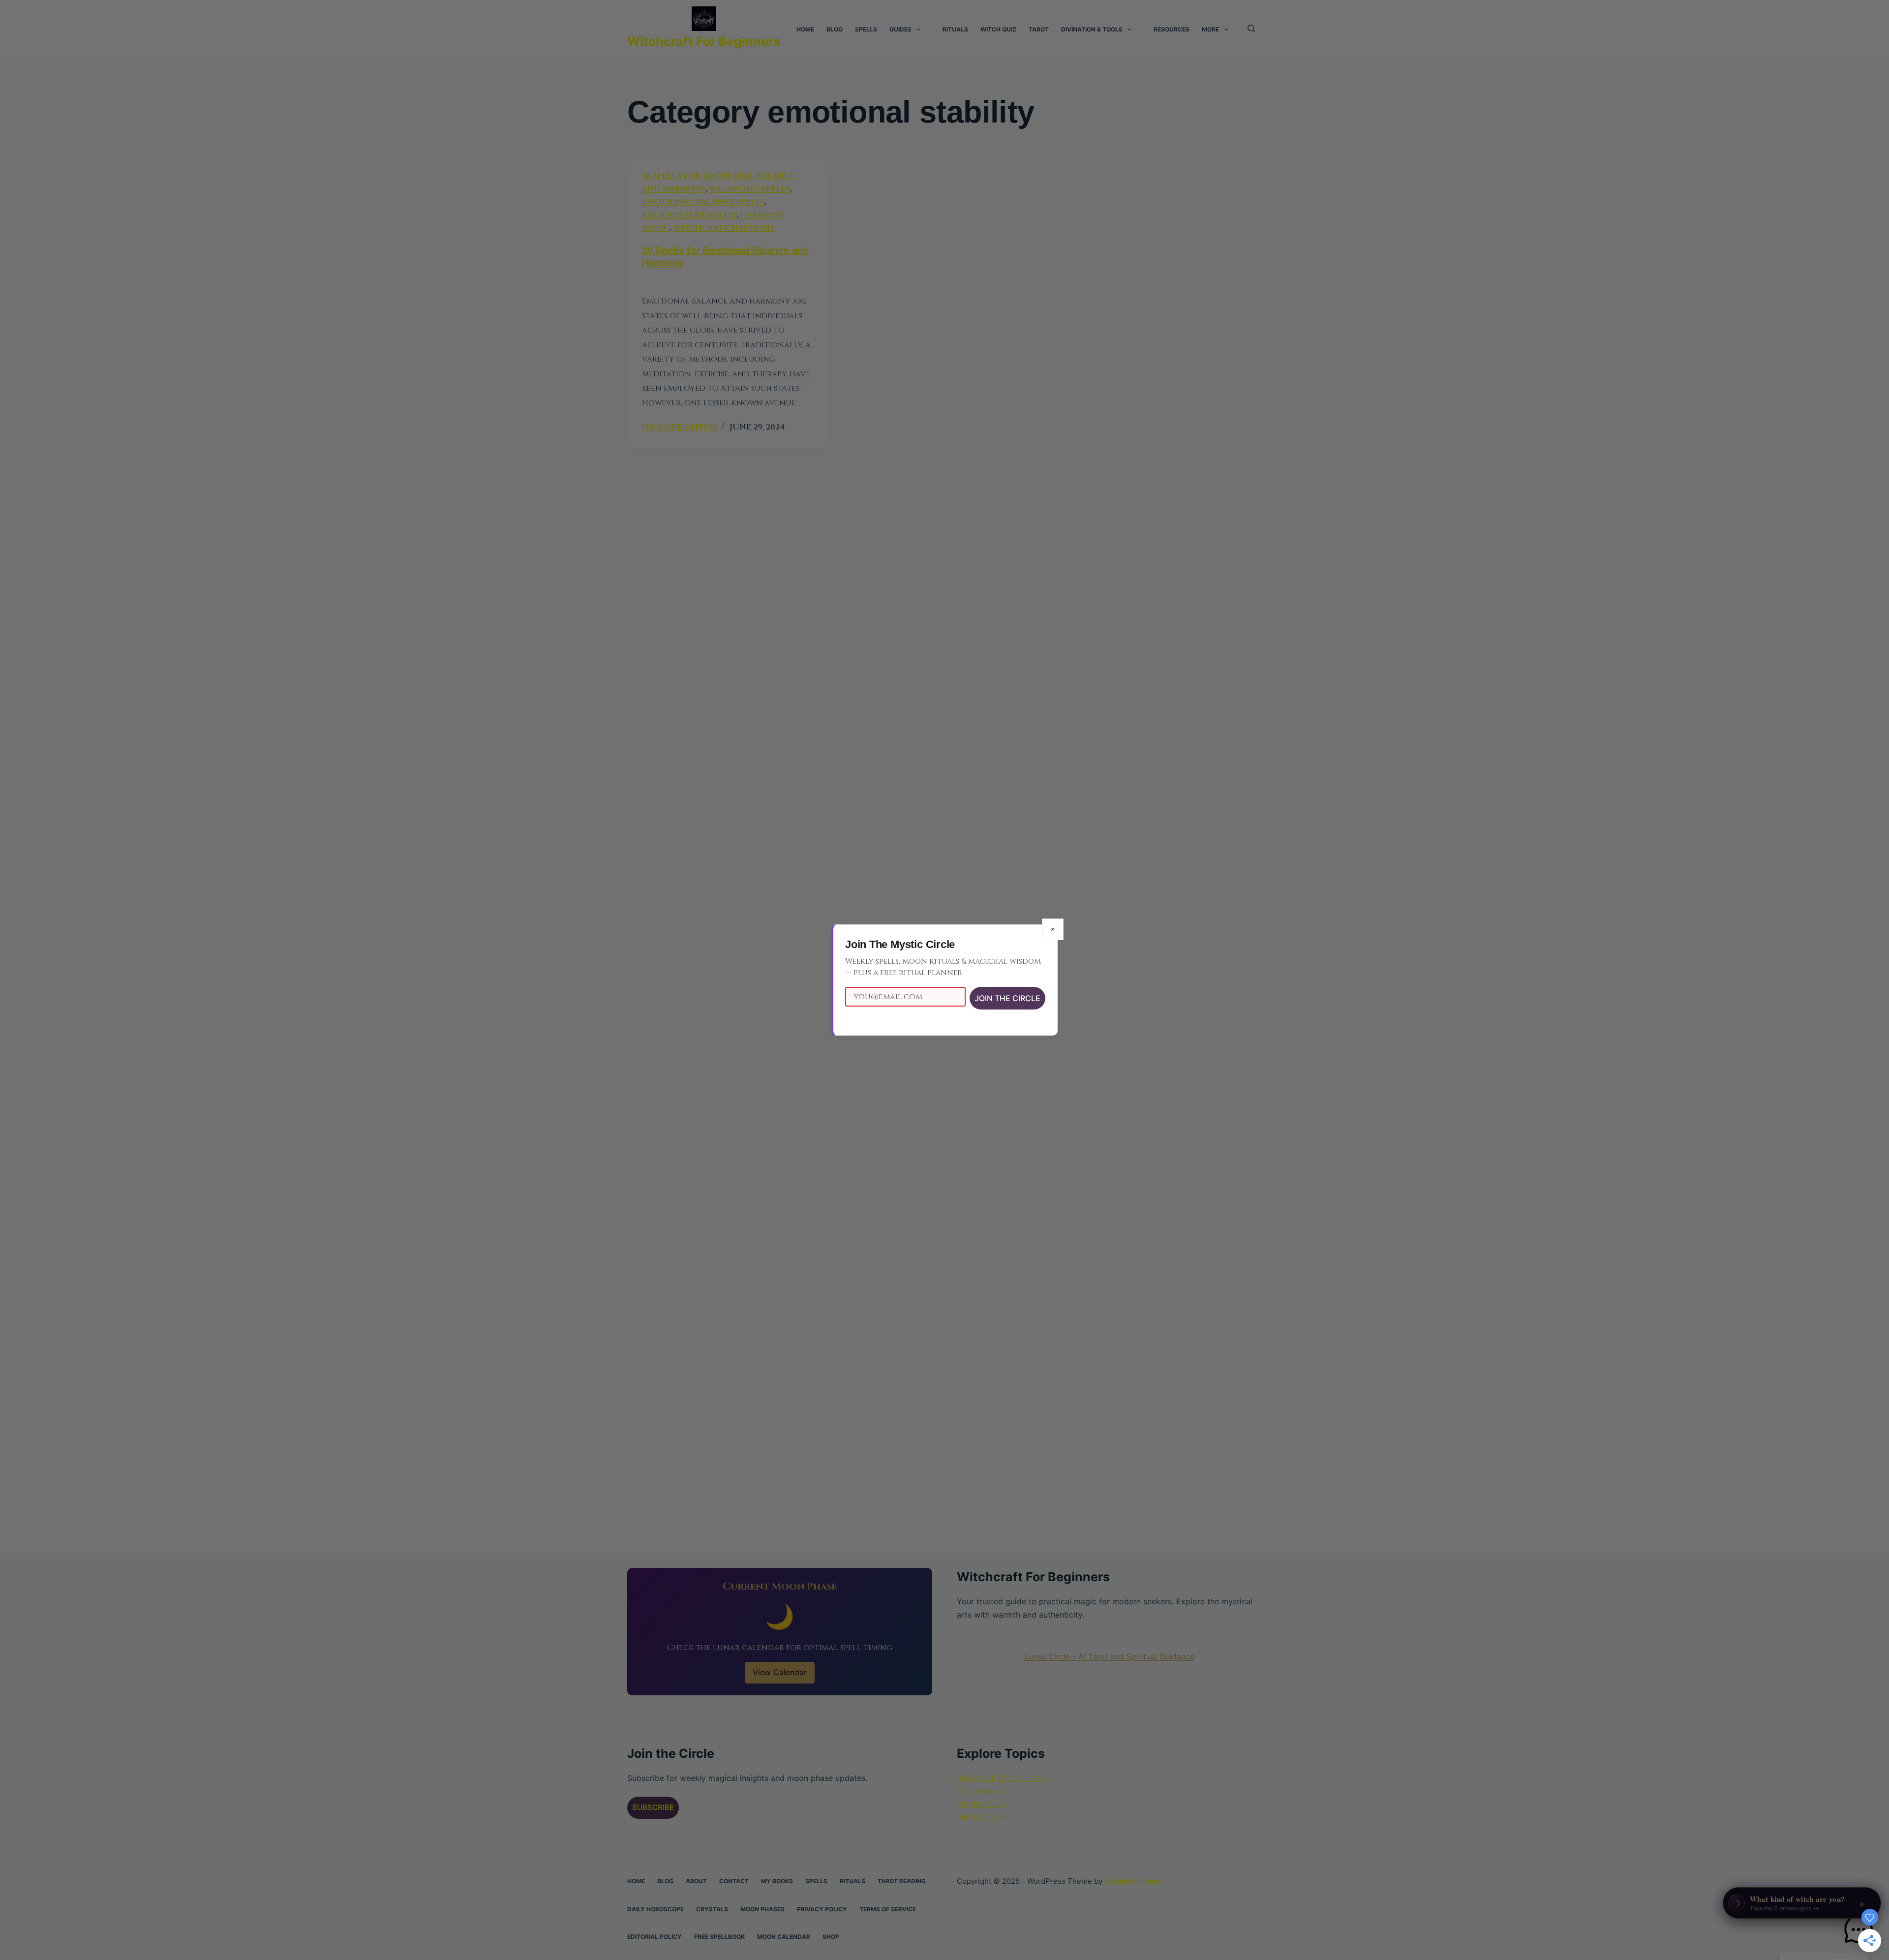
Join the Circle (1007, 998)
